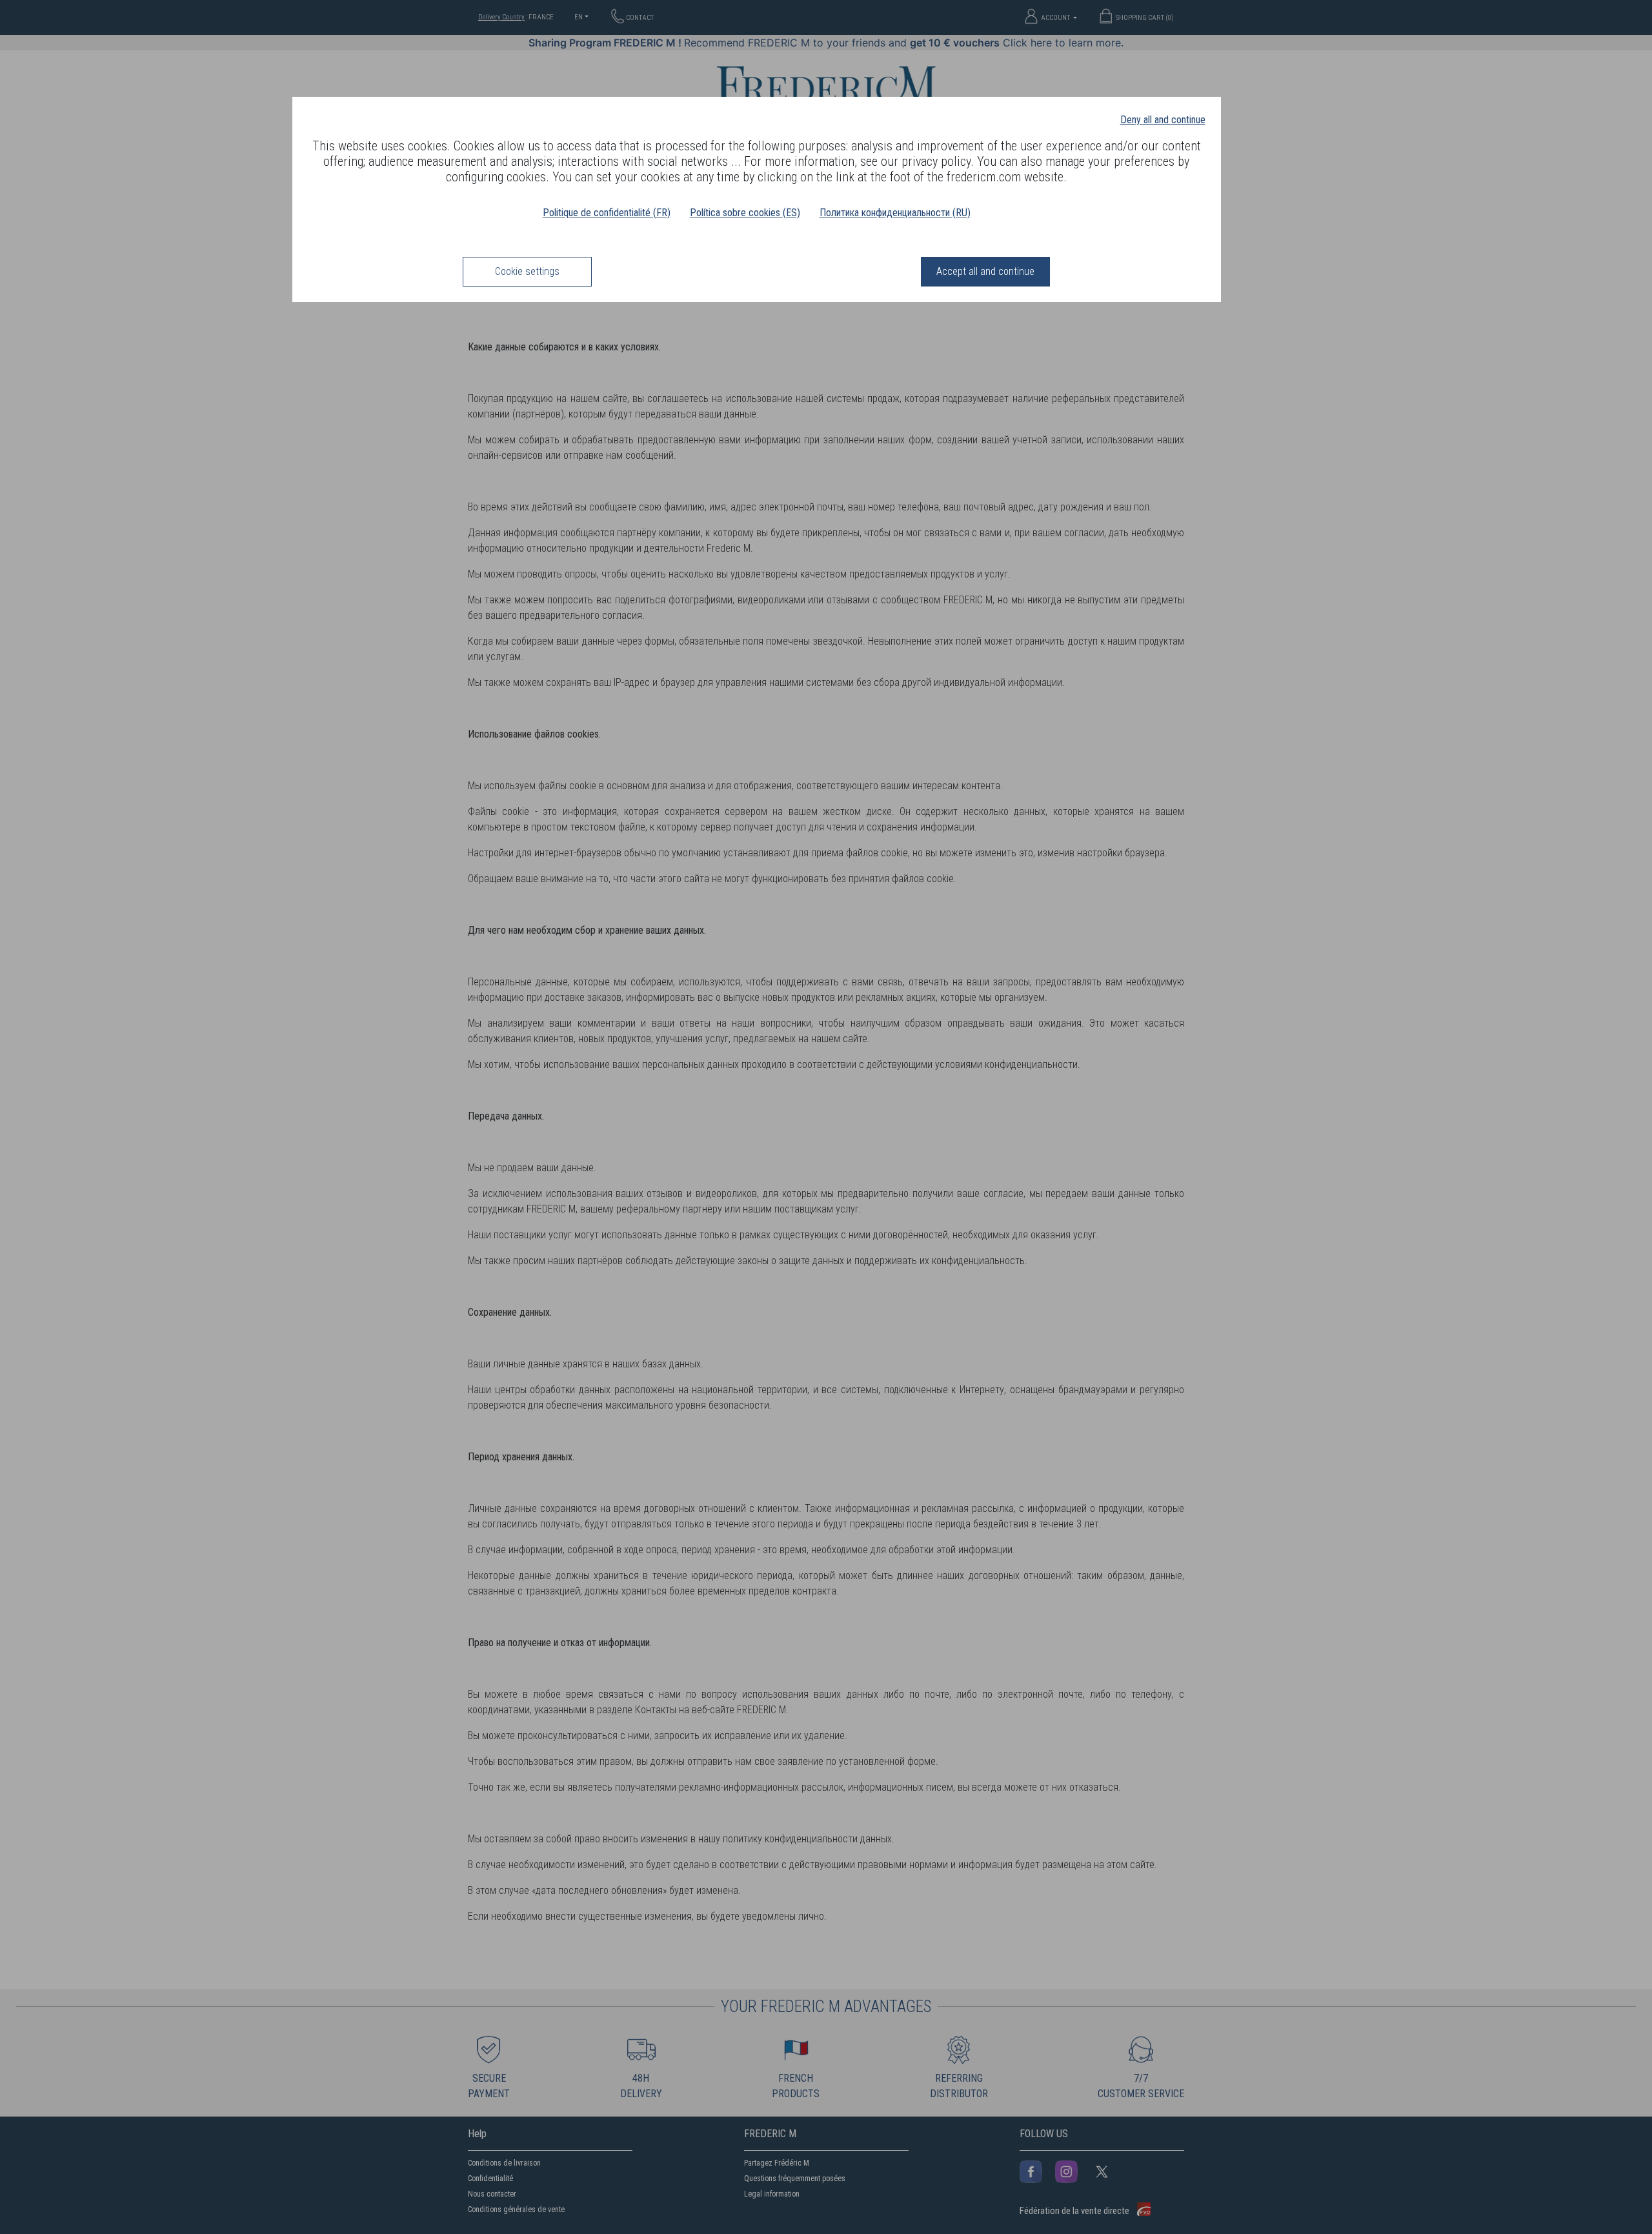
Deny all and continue (1163, 120)
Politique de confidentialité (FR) (607, 213)
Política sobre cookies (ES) (745, 213)
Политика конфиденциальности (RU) (895, 213)
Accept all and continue (985, 271)
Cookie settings (527, 271)
